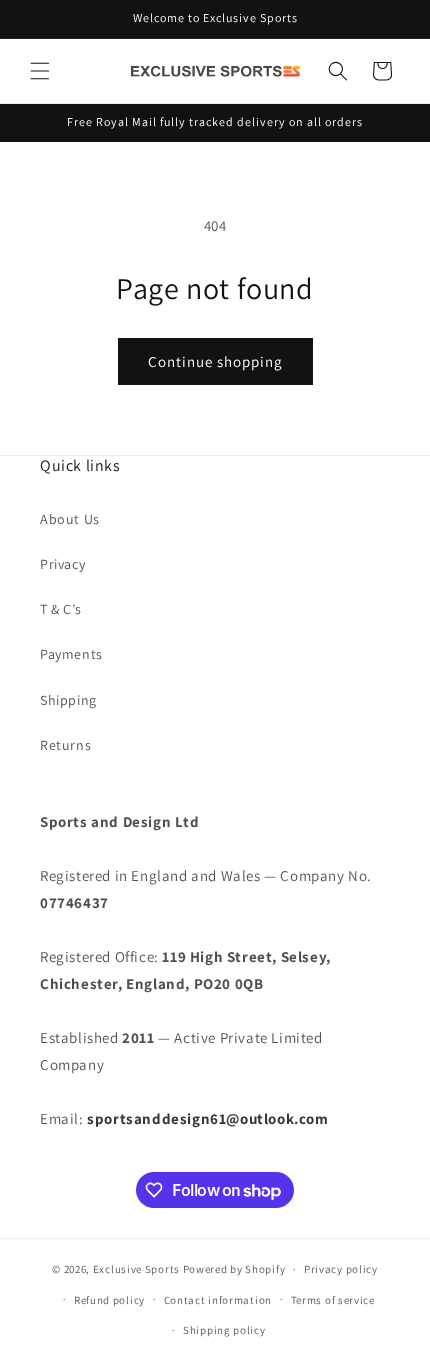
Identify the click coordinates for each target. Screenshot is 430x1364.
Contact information (218, 1300)
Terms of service (333, 1300)
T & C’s (60, 609)
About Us (70, 519)
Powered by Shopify (234, 1269)
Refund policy (109, 1300)
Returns (65, 745)
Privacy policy (341, 1269)
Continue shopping (215, 361)
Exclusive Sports (136, 1269)
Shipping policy (224, 1330)
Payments (71, 654)
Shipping (68, 700)
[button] (40, 71)
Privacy (62, 564)
